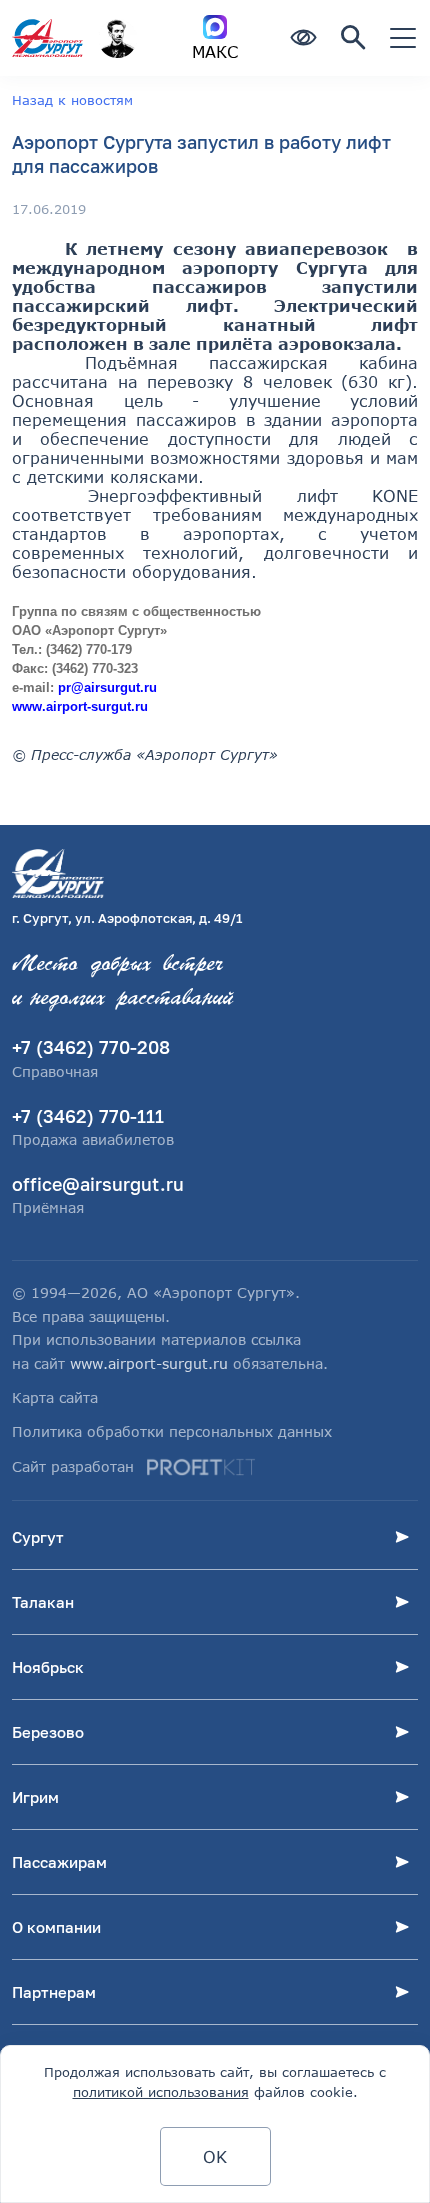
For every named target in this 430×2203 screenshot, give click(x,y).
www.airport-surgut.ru (149, 1363)
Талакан (43, 1602)
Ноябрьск (48, 1667)
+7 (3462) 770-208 (91, 1047)
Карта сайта (55, 1397)
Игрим (35, 1797)
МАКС (215, 51)
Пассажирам (59, 1862)
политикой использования (161, 2092)
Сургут (38, 1537)
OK (215, 2156)
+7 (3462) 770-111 (88, 1116)
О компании (56, 1927)
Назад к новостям (72, 100)
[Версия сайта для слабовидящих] (303, 38)
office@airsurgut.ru (98, 1184)
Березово (48, 1732)
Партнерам (54, 1992)
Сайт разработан (73, 1466)
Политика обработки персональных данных (172, 1431)
